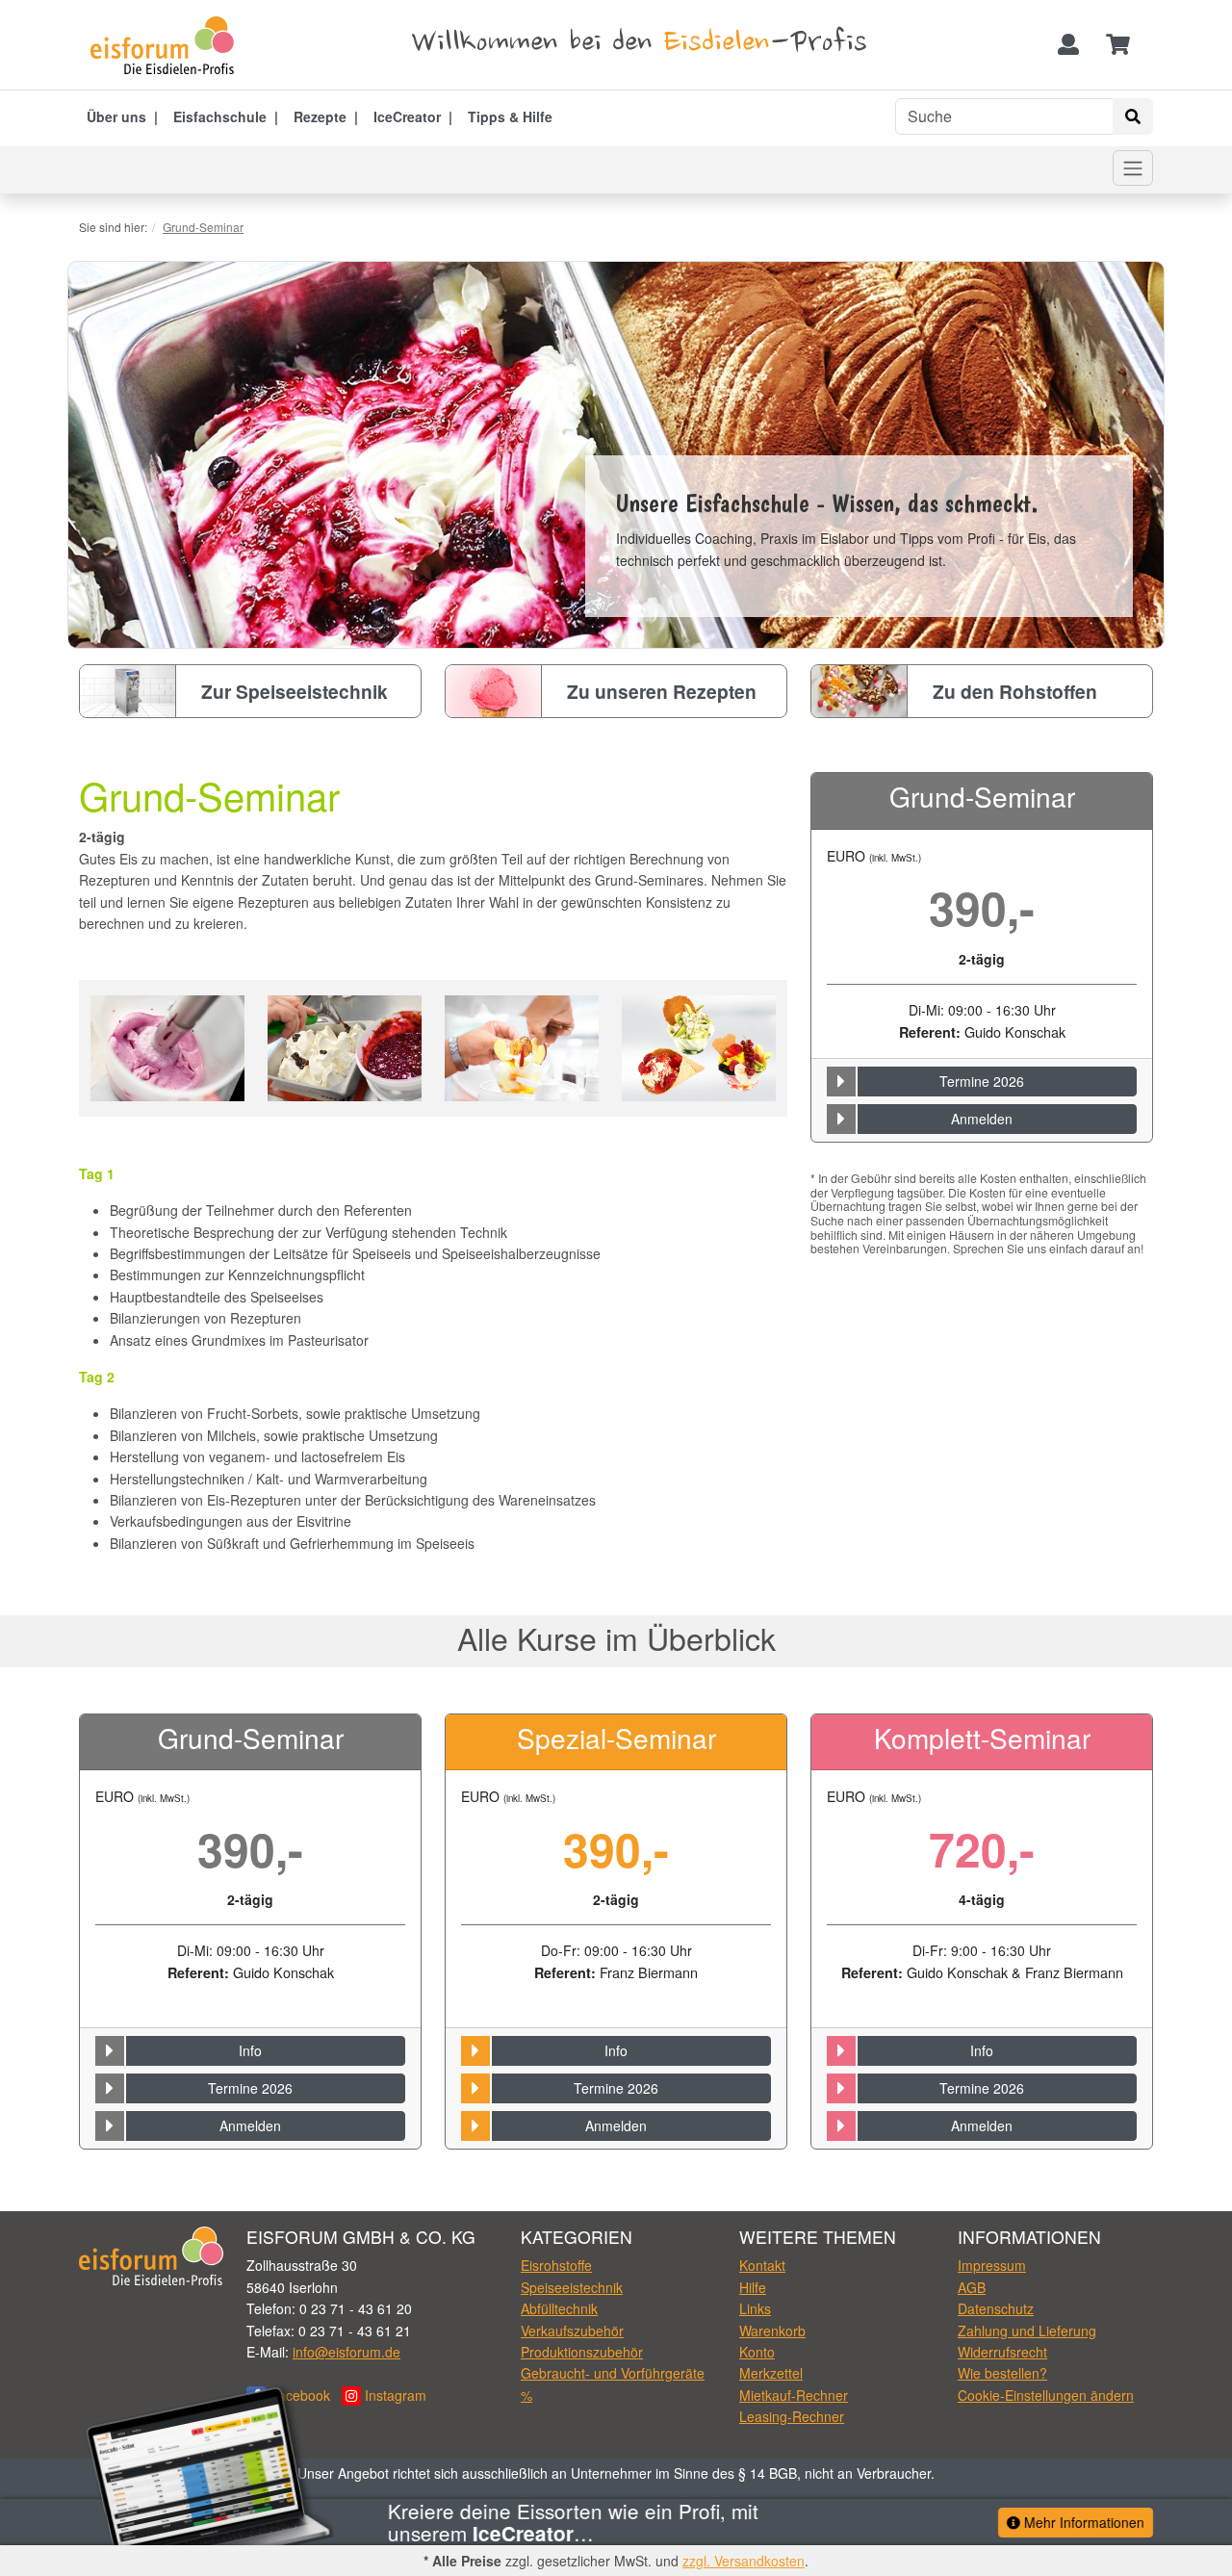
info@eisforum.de (346, 2352)
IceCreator (407, 116)
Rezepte (320, 116)
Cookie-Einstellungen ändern (1046, 2395)
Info (250, 2050)
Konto (757, 2352)
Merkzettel (771, 2373)
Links (755, 2308)
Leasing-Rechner (792, 2416)
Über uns (116, 116)
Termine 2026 (982, 1081)
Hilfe (753, 2287)
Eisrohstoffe (556, 2265)
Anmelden (982, 1119)
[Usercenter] (1068, 45)
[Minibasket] (1118, 45)
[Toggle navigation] (1133, 168)
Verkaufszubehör (572, 2331)
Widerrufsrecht (1002, 2352)
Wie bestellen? (1002, 2373)
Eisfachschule (220, 116)
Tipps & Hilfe (510, 116)
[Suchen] (1133, 116)
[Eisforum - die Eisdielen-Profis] (168, 45)
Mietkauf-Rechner (794, 2395)
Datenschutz (996, 2308)
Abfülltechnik (559, 2308)
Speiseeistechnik (572, 2287)
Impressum (992, 2265)
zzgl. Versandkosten (744, 2561)
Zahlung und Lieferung (1027, 2331)
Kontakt (762, 2265)
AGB (972, 2287)
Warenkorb (772, 2331)
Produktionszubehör (582, 2352)
